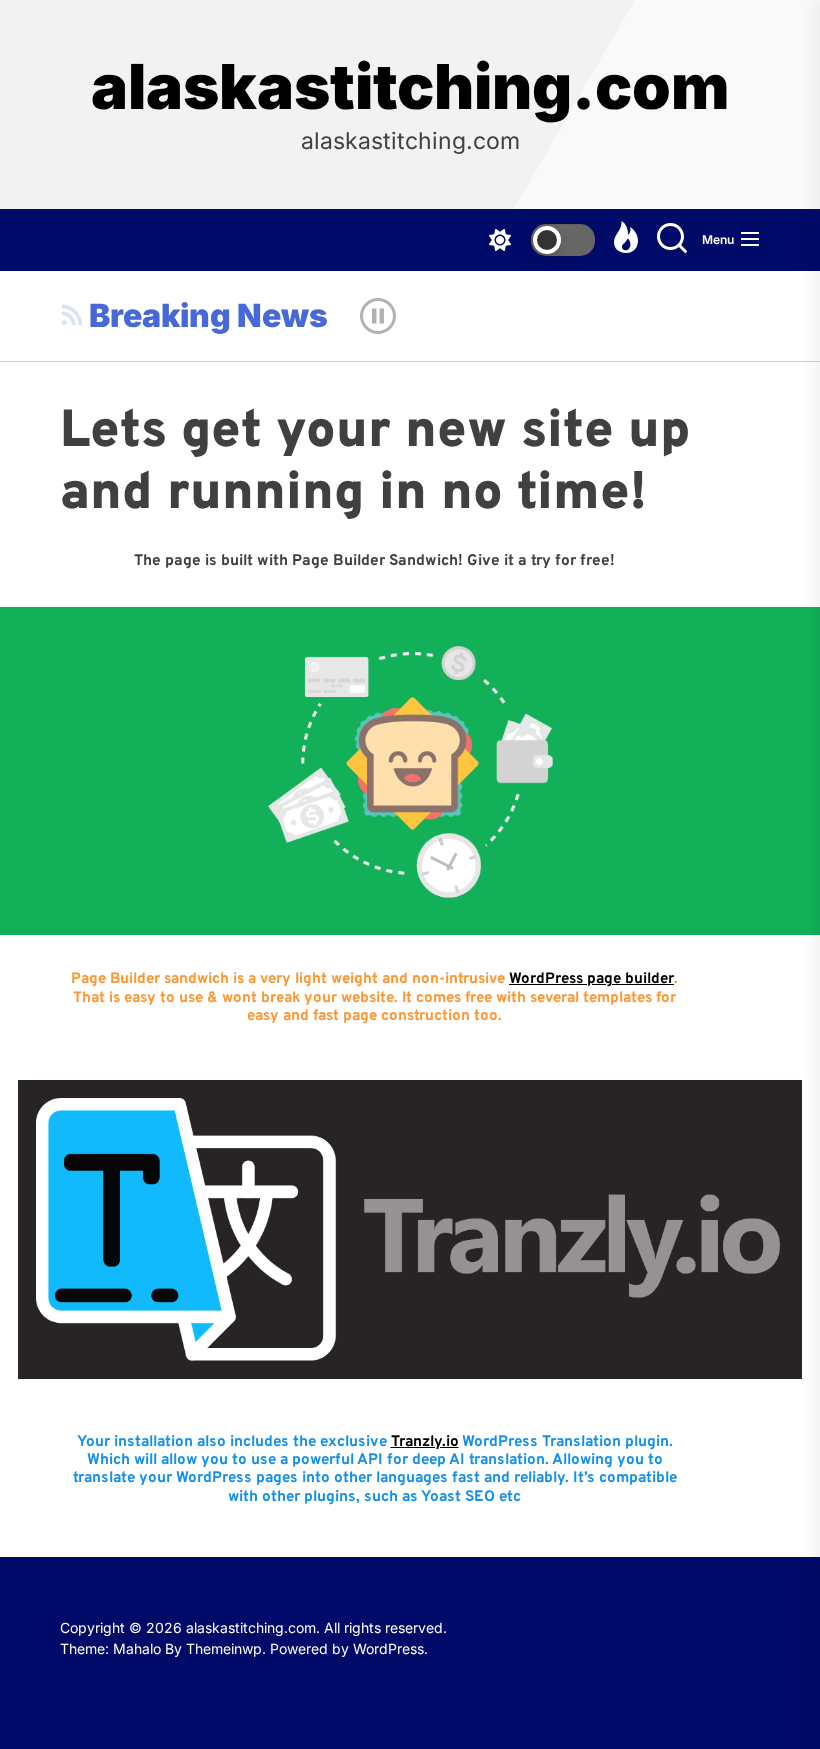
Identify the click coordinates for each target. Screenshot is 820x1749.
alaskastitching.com (410, 87)
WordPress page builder (591, 979)
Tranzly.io (425, 1442)
